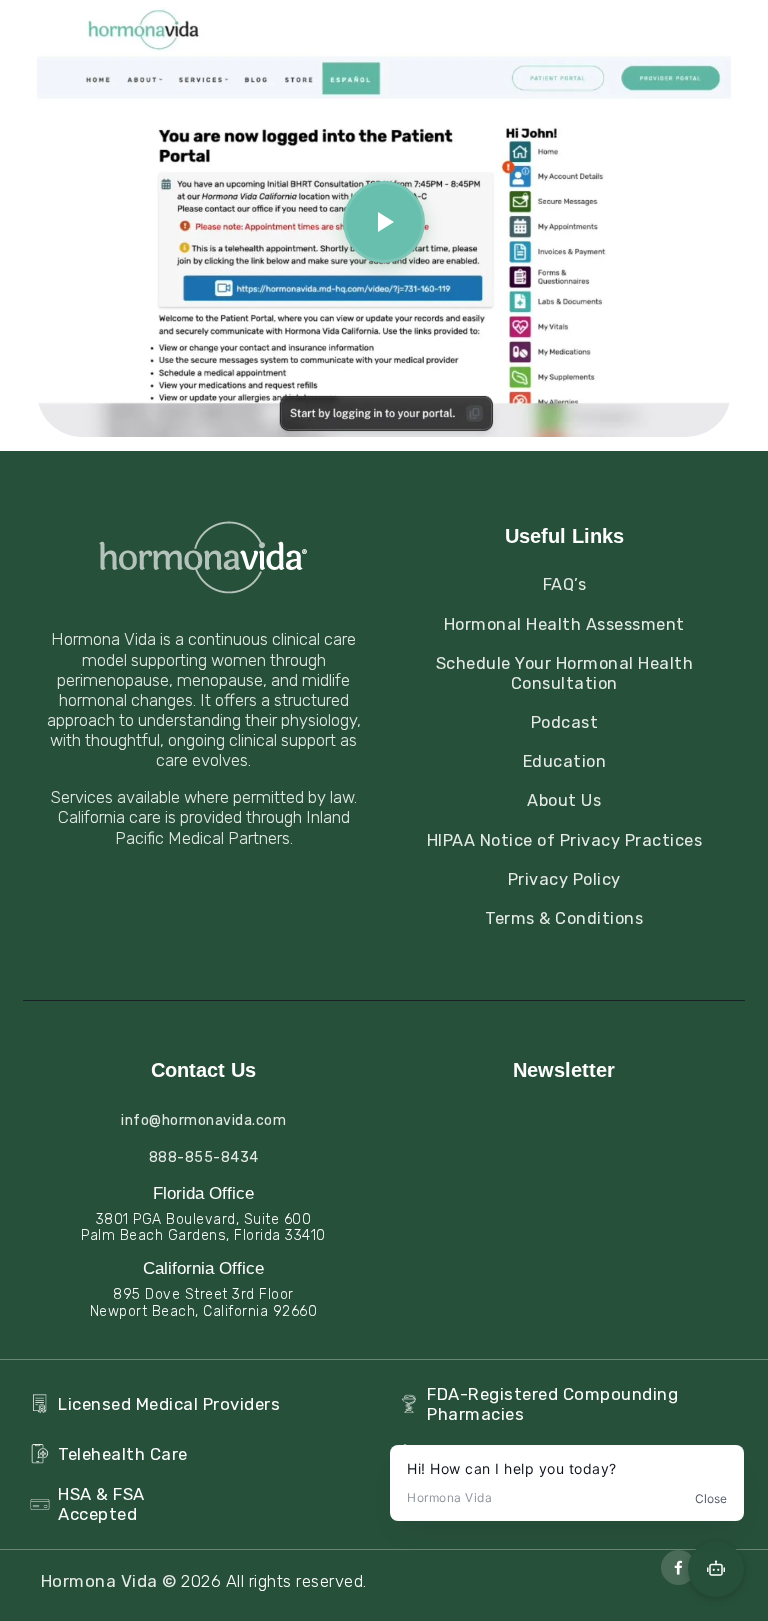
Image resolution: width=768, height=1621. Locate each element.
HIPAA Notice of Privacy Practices (565, 840)
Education (565, 761)
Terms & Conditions (564, 918)
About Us (564, 800)
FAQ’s (565, 584)
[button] (384, 221)
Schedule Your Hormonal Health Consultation (565, 673)
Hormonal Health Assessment (564, 624)
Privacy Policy (564, 879)
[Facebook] (678, 1567)
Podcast (565, 722)
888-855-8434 (204, 1157)
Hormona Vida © (111, 1581)
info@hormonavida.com (203, 1120)
